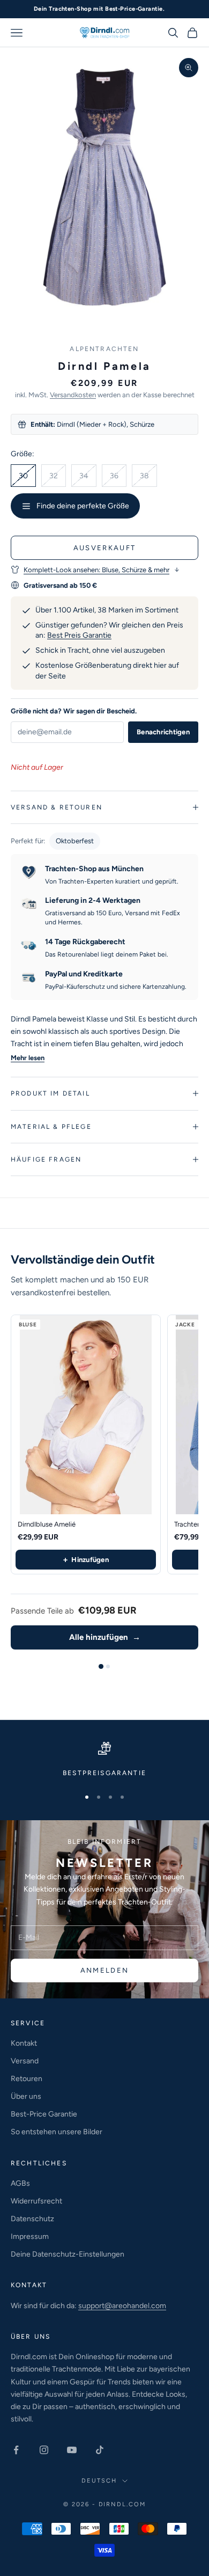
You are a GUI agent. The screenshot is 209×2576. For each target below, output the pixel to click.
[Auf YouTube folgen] (72, 2450)
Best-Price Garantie (44, 2114)
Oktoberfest (75, 841)
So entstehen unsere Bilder (57, 2132)
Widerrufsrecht (36, 2201)
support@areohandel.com (122, 2306)
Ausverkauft (105, 548)
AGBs (20, 2183)
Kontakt (24, 2043)
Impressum (30, 2236)
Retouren (27, 2079)
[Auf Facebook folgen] (16, 2450)
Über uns (26, 2096)
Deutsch (99, 2481)
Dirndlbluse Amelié (47, 1524)
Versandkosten (73, 395)
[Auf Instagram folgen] (44, 2450)
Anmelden (105, 1970)
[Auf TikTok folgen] (100, 2450)
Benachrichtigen (163, 732)
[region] (104, 1760)
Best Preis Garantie (79, 635)
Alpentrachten (104, 349)
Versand (25, 2061)
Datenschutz (32, 2219)
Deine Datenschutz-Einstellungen (68, 2254)
